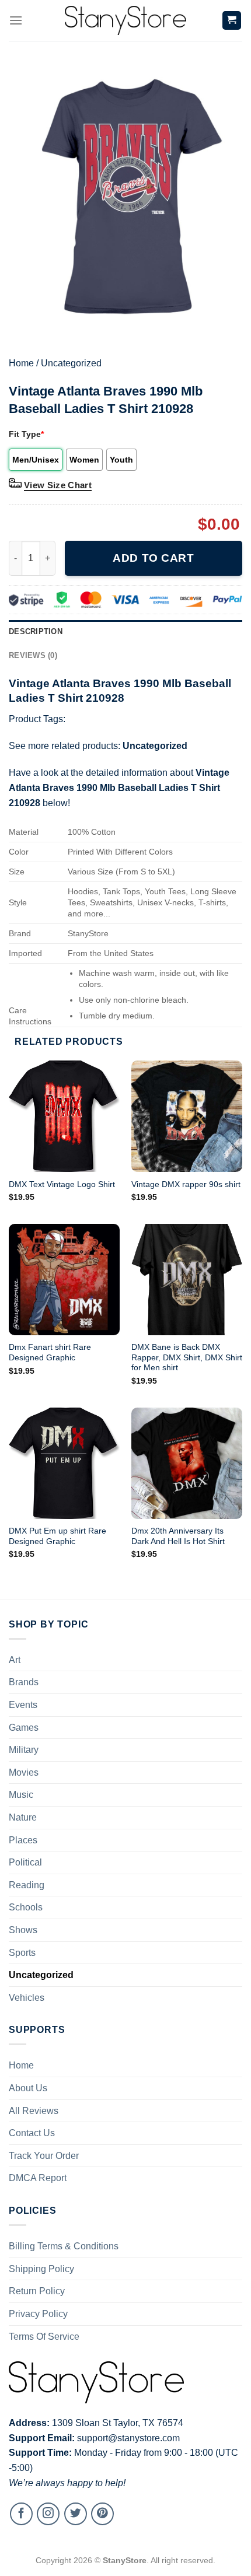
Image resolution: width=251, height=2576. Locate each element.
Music (21, 1795)
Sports (22, 1953)
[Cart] (232, 21)
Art (15, 1660)
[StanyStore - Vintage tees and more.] (125, 20)
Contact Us (32, 2133)
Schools (26, 1907)
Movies (24, 1772)
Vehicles (27, 1998)
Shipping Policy (41, 2269)
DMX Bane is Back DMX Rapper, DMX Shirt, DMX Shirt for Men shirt (187, 1357)
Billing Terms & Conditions (64, 2246)
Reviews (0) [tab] (33, 655)
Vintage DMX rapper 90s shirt (186, 1184)
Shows (23, 1930)
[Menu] (16, 20)
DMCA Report (38, 2178)
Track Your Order (44, 2156)
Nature (23, 1817)
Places (23, 1840)
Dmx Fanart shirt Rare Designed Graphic (50, 1352)
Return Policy (37, 2291)
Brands (24, 1682)
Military (24, 1750)
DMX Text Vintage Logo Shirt (62, 1184)
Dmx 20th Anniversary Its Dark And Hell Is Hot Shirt (178, 1536)
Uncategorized (71, 363)
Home (21, 363)
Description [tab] (36, 631)
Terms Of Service (44, 2337)
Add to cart (153, 558)
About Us (28, 2088)
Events (23, 1705)
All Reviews (34, 2111)
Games (24, 1728)
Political (25, 1862)
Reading (27, 1885)
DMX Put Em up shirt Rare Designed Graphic (57, 1536)
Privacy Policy (38, 2314)
